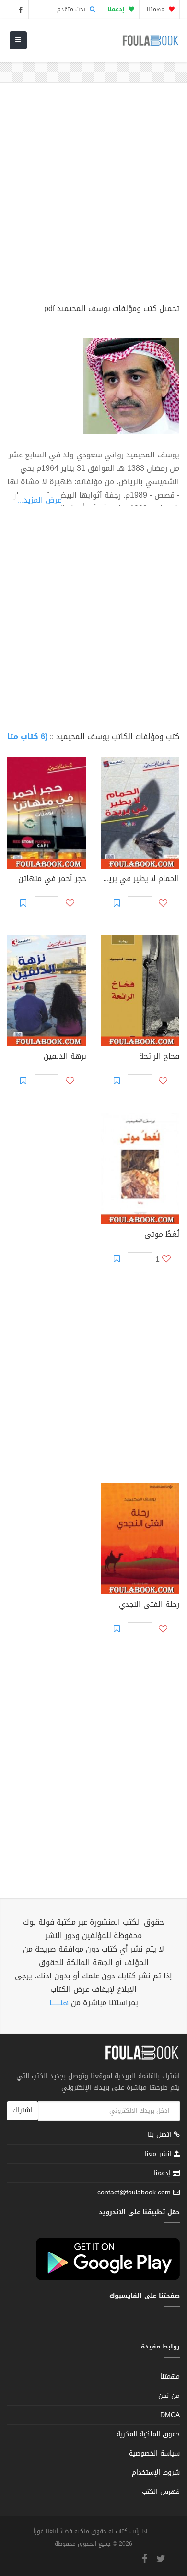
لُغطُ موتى (162, 1235)
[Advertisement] (93, 197)
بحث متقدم (72, 9)
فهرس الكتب (161, 2492)
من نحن (169, 2396)
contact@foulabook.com (134, 2192)
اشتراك (22, 2110)
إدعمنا (163, 2173)
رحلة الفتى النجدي (149, 1606)
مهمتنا (157, 9)
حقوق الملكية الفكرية (148, 2434)
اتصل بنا (161, 2136)
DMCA (170, 2415)
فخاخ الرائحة (159, 1057)
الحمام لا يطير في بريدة (140, 880)
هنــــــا (59, 2003)
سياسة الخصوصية (154, 2453)
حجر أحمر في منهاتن (52, 880)
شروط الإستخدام (156, 2473)
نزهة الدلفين (65, 1057)
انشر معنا (159, 2154)
